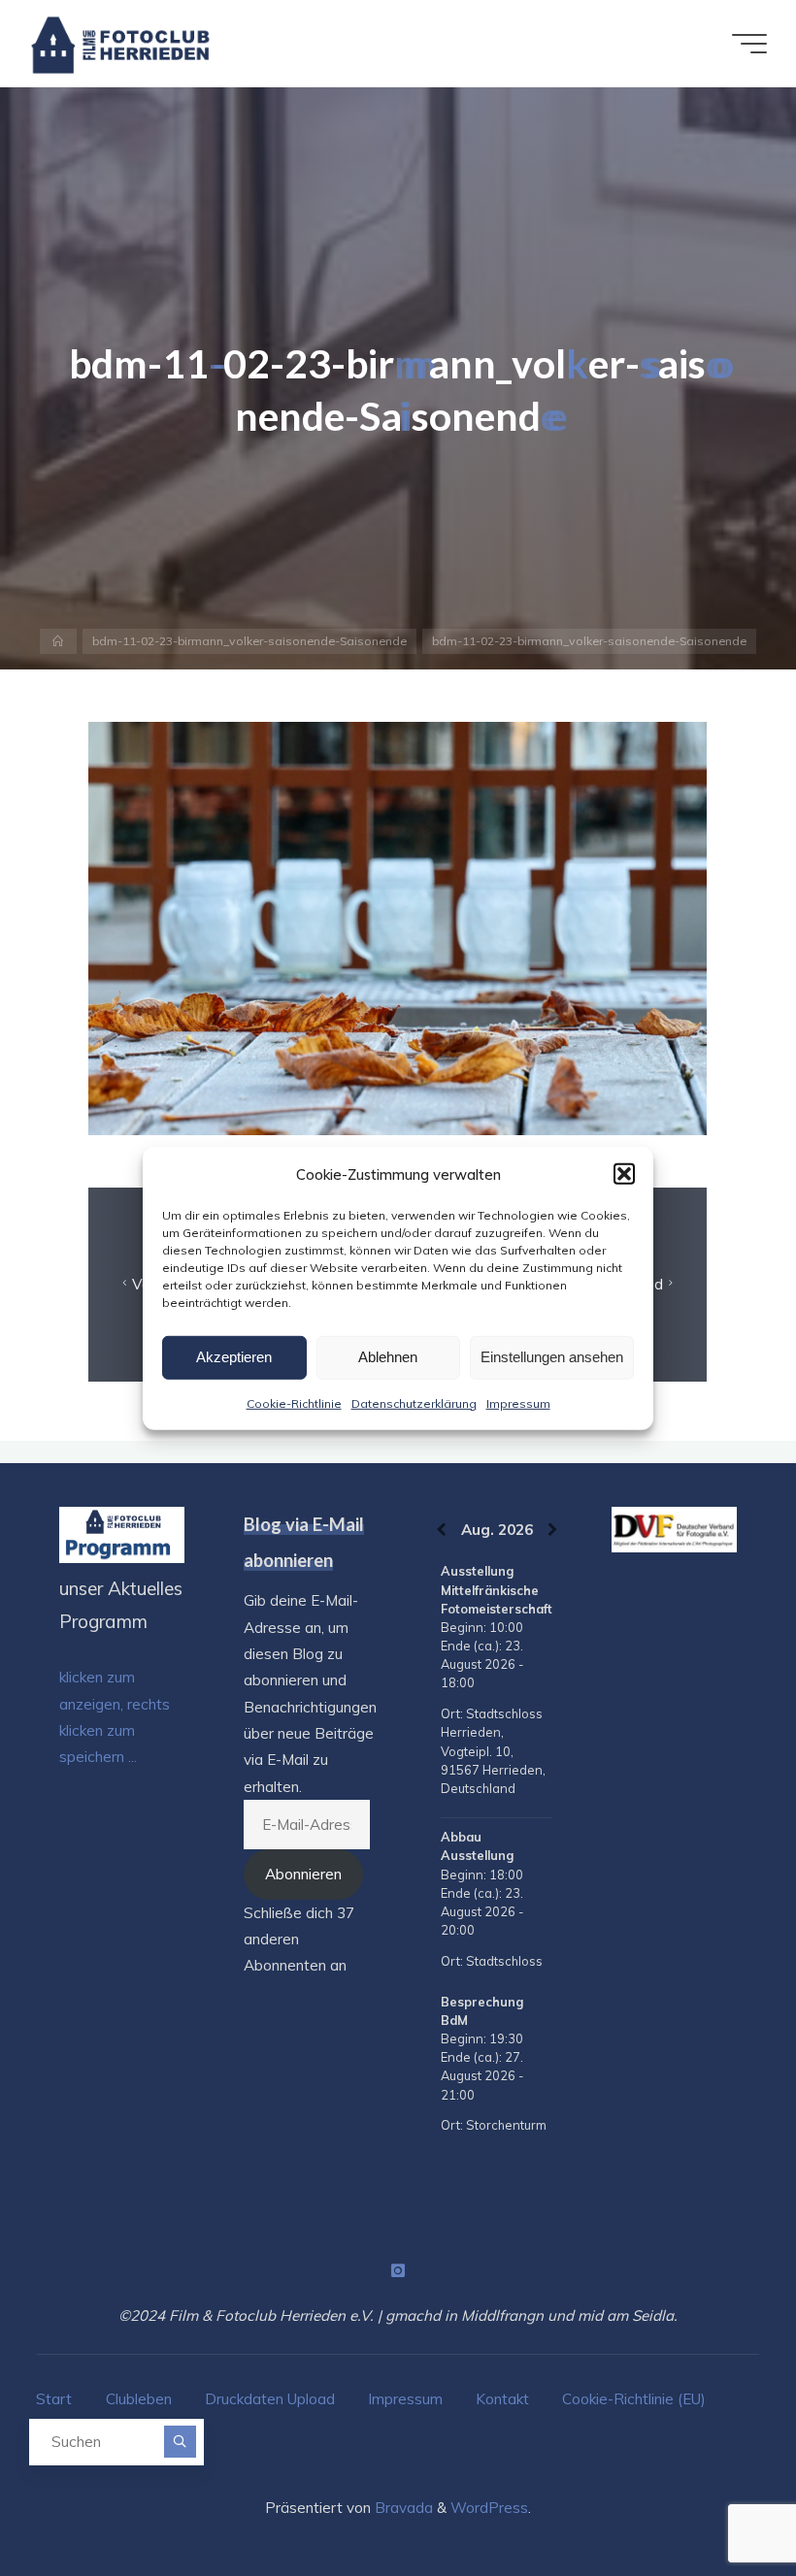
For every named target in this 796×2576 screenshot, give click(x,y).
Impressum (518, 1402)
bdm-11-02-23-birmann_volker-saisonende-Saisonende (249, 641)
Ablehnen (388, 1357)
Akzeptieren (234, 1357)
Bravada (402, 2508)
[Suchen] (180, 2442)
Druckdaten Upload (270, 2399)
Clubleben (139, 2399)
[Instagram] (398, 2270)
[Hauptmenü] (749, 44)
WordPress (489, 2508)
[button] (624, 1174)
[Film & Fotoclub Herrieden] (121, 43)
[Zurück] (441, 1530)
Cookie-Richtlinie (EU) (634, 2399)
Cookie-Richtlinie (294, 1402)
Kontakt (502, 2399)
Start (54, 2399)
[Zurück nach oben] (720, 2500)
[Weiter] (553, 1530)
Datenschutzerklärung (414, 1402)
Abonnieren (303, 1874)
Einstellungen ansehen (552, 1357)
